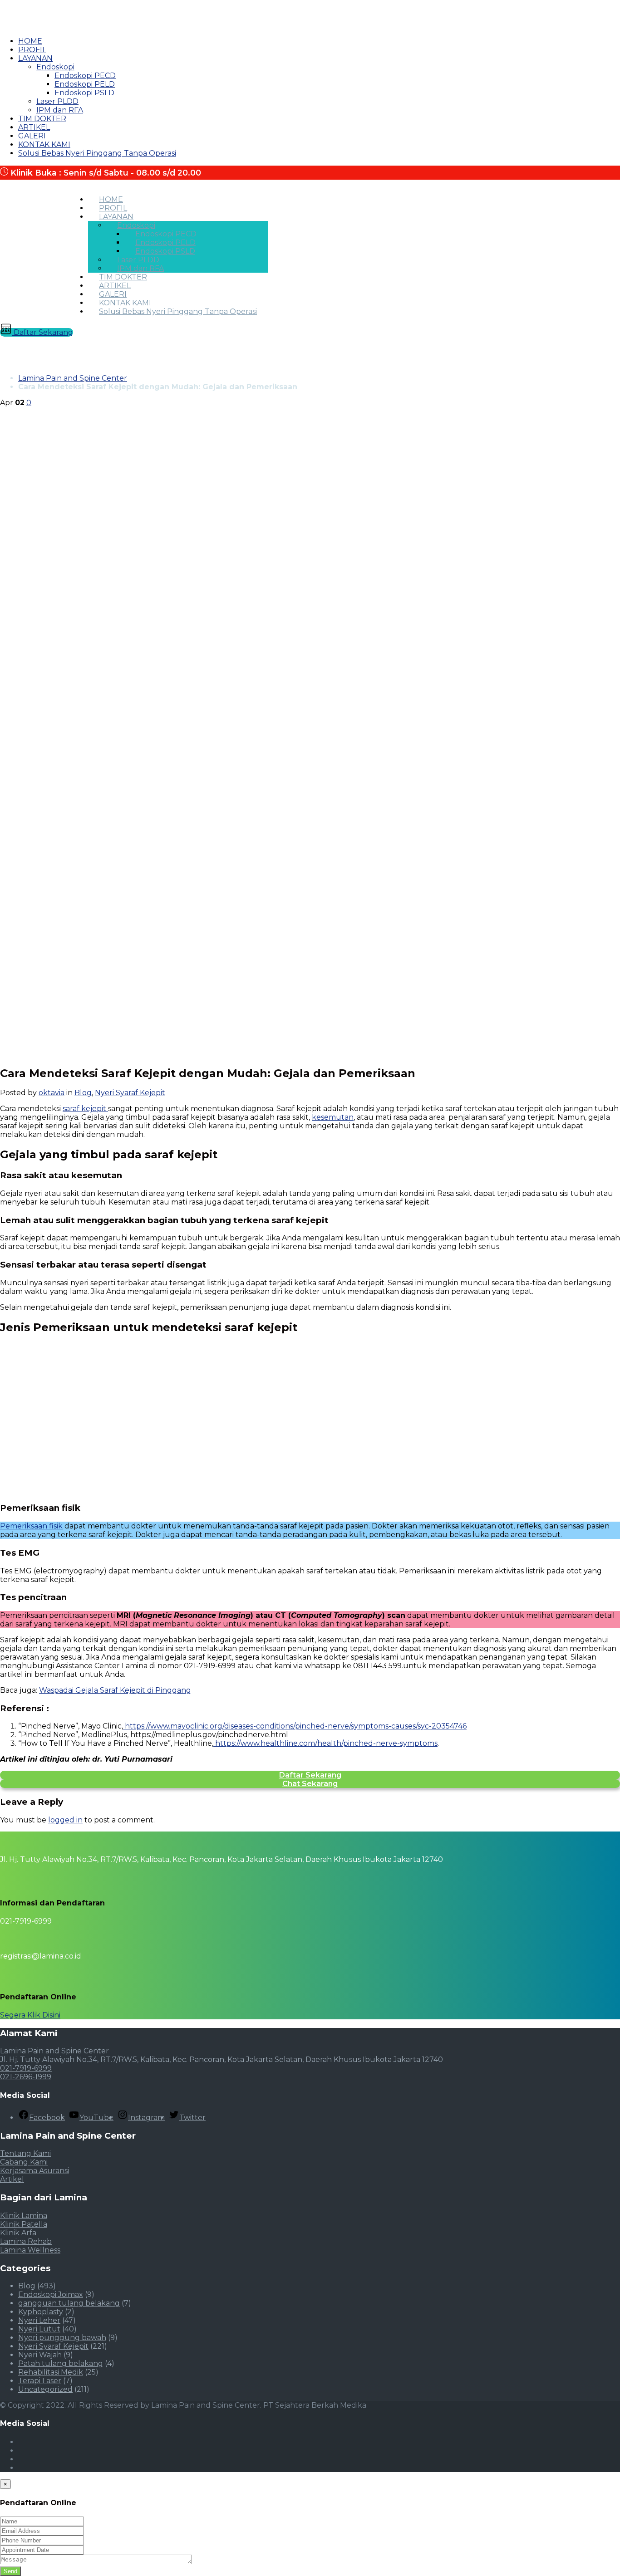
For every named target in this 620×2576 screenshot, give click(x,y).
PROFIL (32, 50)
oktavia (52, 1093)
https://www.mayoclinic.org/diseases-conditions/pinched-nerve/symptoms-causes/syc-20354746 (295, 1726)
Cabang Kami (24, 2162)
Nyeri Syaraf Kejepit (130, 1093)
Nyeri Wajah (40, 2355)
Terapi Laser (40, 2381)
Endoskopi (55, 67)
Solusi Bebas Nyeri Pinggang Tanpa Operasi (97, 153)
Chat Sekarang (310, 1784)
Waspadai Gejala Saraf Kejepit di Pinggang (115, 1690)
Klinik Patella (24, 2224)
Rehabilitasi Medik (51, 2372)
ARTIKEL (34, 127)
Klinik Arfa (18, 2233)
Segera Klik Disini (30, 2015)
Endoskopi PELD (85, 84)
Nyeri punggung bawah (62, 2338)
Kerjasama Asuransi (34, 2171)
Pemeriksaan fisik (31, 1526)
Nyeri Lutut (39, 2329)
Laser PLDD (57, 101)
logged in (65, 1820)
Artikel (12, 2179)
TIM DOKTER (42, 119)
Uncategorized (45, 2389)
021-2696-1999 (26, 2077)
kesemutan (333, 1117)
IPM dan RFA (60, 110)
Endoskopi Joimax (51, 2294)
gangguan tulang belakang (69, 2303)
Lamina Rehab (26, 2241)
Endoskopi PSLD (84, 93)
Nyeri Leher (39, 2320)
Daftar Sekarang (42, 332)
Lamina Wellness (30, 2250)
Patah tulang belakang (61, 2363)
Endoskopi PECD (85, 76)
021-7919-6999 (26, 2068)
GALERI (32, 136)
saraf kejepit (85, 1109)
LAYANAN (35, 58)
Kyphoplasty (41, 2312)
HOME (30, 41)
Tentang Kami (25, 2153)
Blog (83, 1093)
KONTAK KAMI (44, 144)
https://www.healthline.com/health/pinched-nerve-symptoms (325, 1743)
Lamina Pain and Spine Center (73, 378)
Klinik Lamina (24, 2216)
